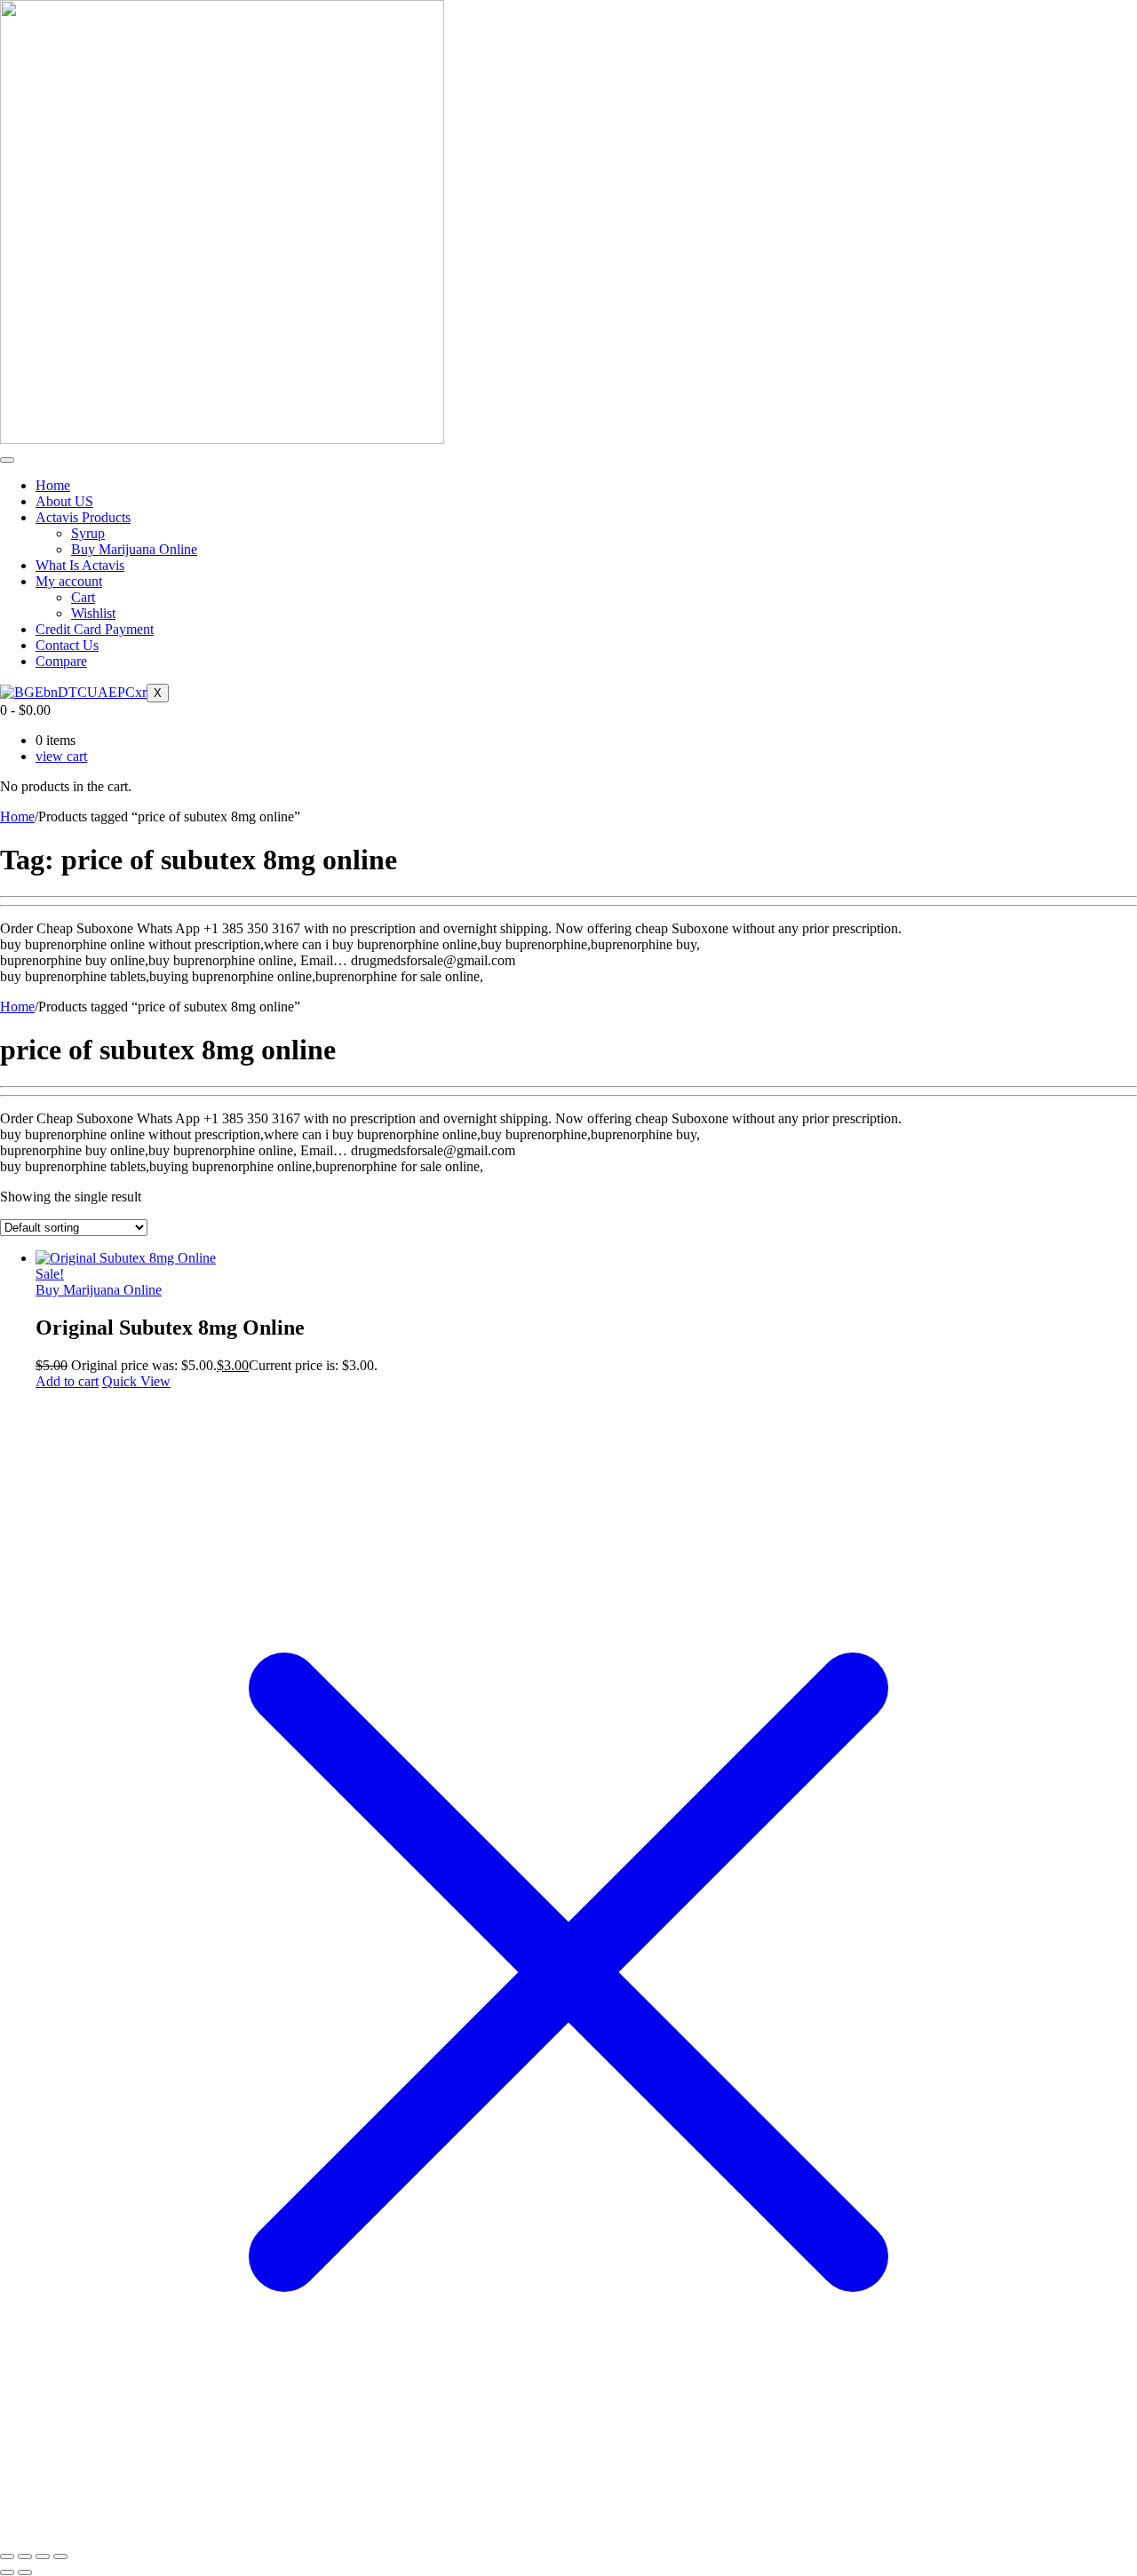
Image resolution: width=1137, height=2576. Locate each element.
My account (69, 581)
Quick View (136, 1381)
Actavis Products (83, 517)
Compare (61, 661)
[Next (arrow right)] (25, 2572)
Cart (83, 597)
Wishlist (93, 613)
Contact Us (67, 645)
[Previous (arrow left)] (7, 2572)
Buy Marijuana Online (134, 549)
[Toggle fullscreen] (25, 2556)
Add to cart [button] (67, 1381)
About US (64, 501)
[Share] (43, 2556)
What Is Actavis (80, 565)
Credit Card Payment (95, 629)
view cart (61, 756)
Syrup (88, 533)
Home (53, 485)
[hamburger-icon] (7, 460)
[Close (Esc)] (60, 2556)
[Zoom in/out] (7, 2556)
